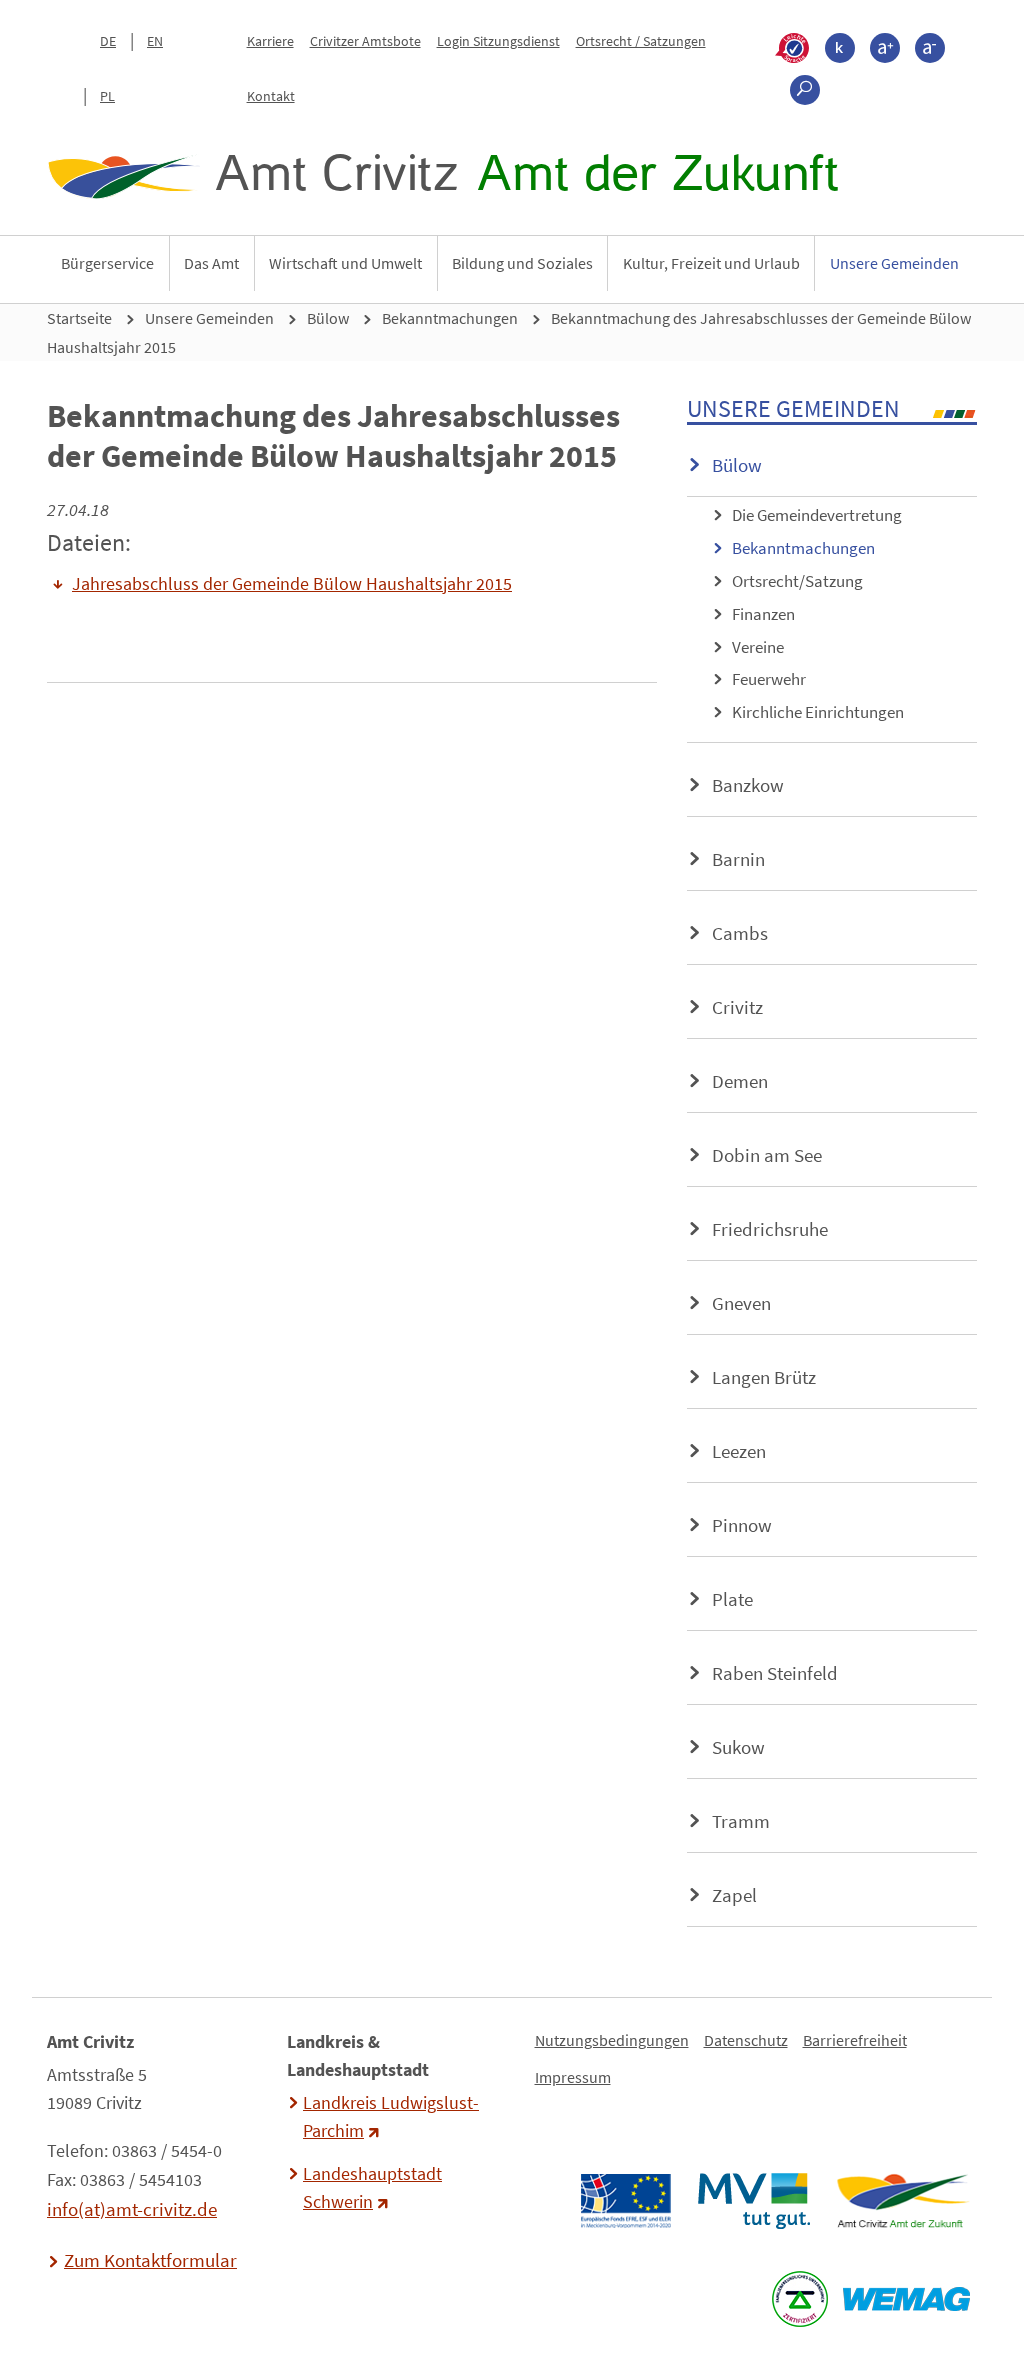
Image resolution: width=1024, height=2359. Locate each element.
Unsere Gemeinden (894, 263)
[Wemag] (906, 2299)
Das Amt (211, 263)
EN (155, 41)
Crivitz (737, 1007)
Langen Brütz (764, 1377)
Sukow (738, 1747)
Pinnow (742, 1525)
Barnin (738, 859)
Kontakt (271, 96)
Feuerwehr (769, 679)
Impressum (573, 2077)
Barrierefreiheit (855, 2040)
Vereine (758, 647)
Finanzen (763, 614)
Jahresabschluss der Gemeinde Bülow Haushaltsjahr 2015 (292, 584)
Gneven (741, 1303)
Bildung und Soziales (522, 263)
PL (107, 96)
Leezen (739, 1451)
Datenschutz (746, 2040)
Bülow (328, 318)
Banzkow (748, 785)
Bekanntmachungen (450, 318)
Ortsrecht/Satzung (797, 581)
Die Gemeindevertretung (817, 515)
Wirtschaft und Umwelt (345, 263)
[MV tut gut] (753, 2201)
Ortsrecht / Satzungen (641, 41)
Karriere (270, 41)
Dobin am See (767, 1155)
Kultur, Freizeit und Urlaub (711, 263)
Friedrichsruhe (770, 1229)
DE (108, 41)
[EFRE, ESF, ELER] (625, 2201)
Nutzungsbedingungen (612, 2040)
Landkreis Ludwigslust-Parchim (391, 2117)
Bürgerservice (107, 263)
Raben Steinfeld (775, 1673)
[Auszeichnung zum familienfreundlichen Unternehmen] (799, 2299)
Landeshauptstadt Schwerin (372, 2188)
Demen (740, 1081)
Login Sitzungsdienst (498, 41)
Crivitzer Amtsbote (365, 41)
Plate (732, 1599)
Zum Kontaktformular (150, 2260)
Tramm (741, 1821)
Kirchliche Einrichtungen (818, 712)
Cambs (740, 933)
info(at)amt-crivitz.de (132, 2209)
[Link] (902, 2201)
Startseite (79, 318)
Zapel (734, 1895)
